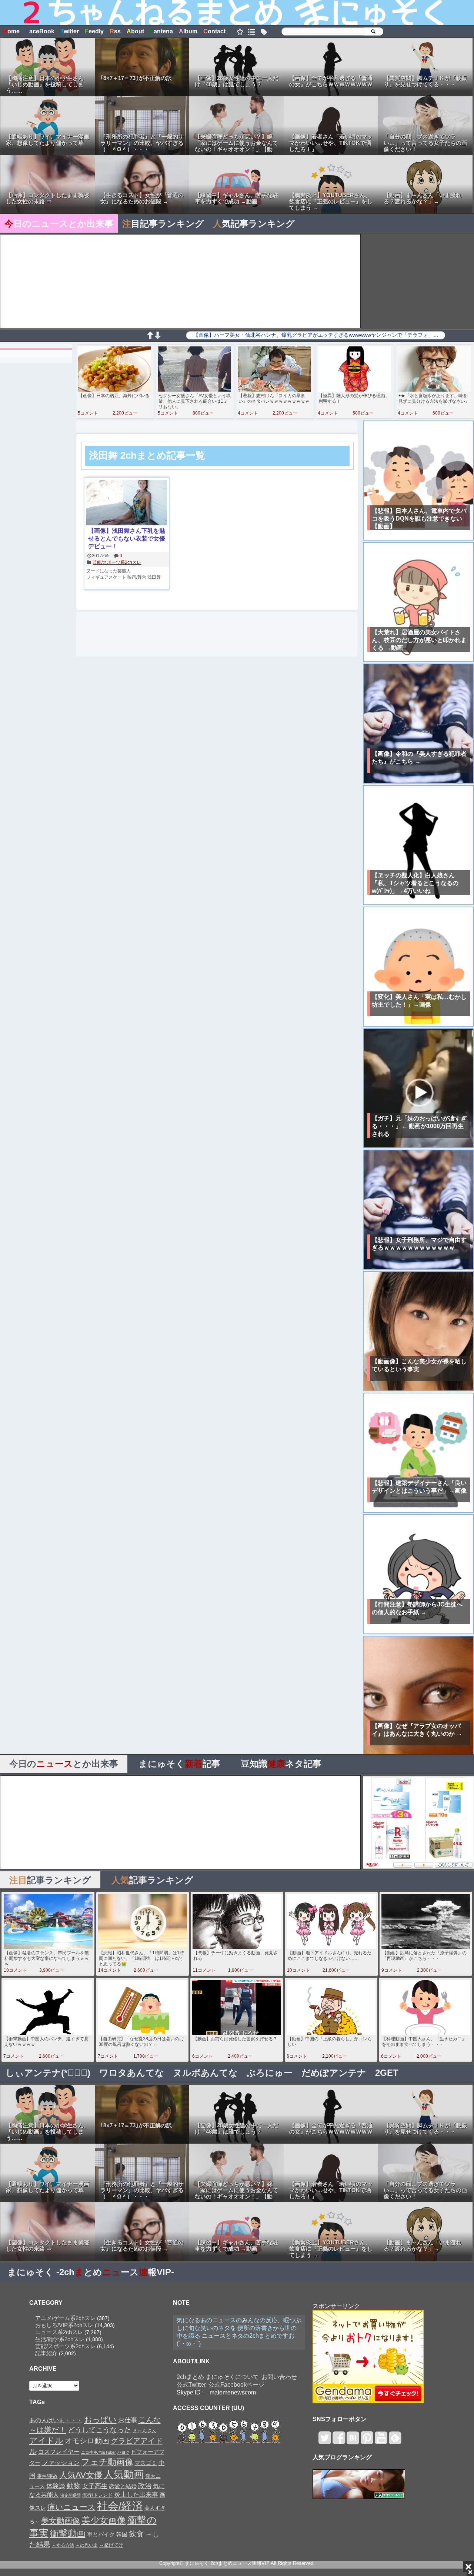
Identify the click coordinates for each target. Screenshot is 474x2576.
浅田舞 (154, 577)
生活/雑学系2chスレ (60, 2339)
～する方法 (63, 2545)
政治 (145, 2486)
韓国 (122, 2534)
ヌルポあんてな (205, 2073)
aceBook (40, 31)
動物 (74, 2486)
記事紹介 (46, 2353)
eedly (94, 31)
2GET (387, 2073)
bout (135, 31)
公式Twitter (191, 2385)
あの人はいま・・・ (56, 2420)
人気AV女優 (81, 2475)
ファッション (61, 2463)
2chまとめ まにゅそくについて (218, 2377)
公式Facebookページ (236, 2385)
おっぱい (100, 2420)
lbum (188, 31)
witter (70, 31)
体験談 (56, 2486)
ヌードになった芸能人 (109, 571)
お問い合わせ (279, 2377)
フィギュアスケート (106, 577)
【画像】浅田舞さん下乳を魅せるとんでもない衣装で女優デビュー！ (127, 539)
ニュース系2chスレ (59, 2332)
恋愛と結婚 (123, 2486)
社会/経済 (120, 2506)
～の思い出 (87, 2545)
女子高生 (95, 2486)
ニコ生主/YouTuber (99, 2452)
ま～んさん (145, 2431)
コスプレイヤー (59, 2452)
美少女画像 (104, 2520)
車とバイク (101, 2535)
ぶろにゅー (270, 2073)
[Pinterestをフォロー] (367, 2441)
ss (115, 31)
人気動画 (124, 2474)
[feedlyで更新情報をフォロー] (395, 2441)
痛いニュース (71, 2507)
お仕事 (128, 2420)
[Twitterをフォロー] (325, 2441)
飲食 (136, 2534)
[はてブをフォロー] (353, 2441)
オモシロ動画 (87, 2441)
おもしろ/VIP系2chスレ (64, 2325)
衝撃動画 (68, 2533)
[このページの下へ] (157, 337)
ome (11, 31)
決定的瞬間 (71, 2495)
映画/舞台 (137, 577)
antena (161, 31)
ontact (214, 31)
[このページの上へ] (150, 337)
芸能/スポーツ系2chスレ (117, 562)
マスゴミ (146, 2463)
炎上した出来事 (136, 2494)
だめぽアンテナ (334, 2073)
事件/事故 (47, 2476)
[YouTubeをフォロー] (381, 2441)
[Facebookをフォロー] (339, 2441)
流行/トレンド (97, 2495)
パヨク (123, 2452)
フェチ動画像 (107, 2462)
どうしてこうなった (99, 2430)
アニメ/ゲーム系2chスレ (65, 2318)
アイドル (46, 2441)
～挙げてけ (111, 2545)
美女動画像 (61, 2521)
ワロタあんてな (132, 2073)
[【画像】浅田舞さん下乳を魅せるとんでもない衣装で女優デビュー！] (127, 503)
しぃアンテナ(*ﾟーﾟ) (48, 2073)
